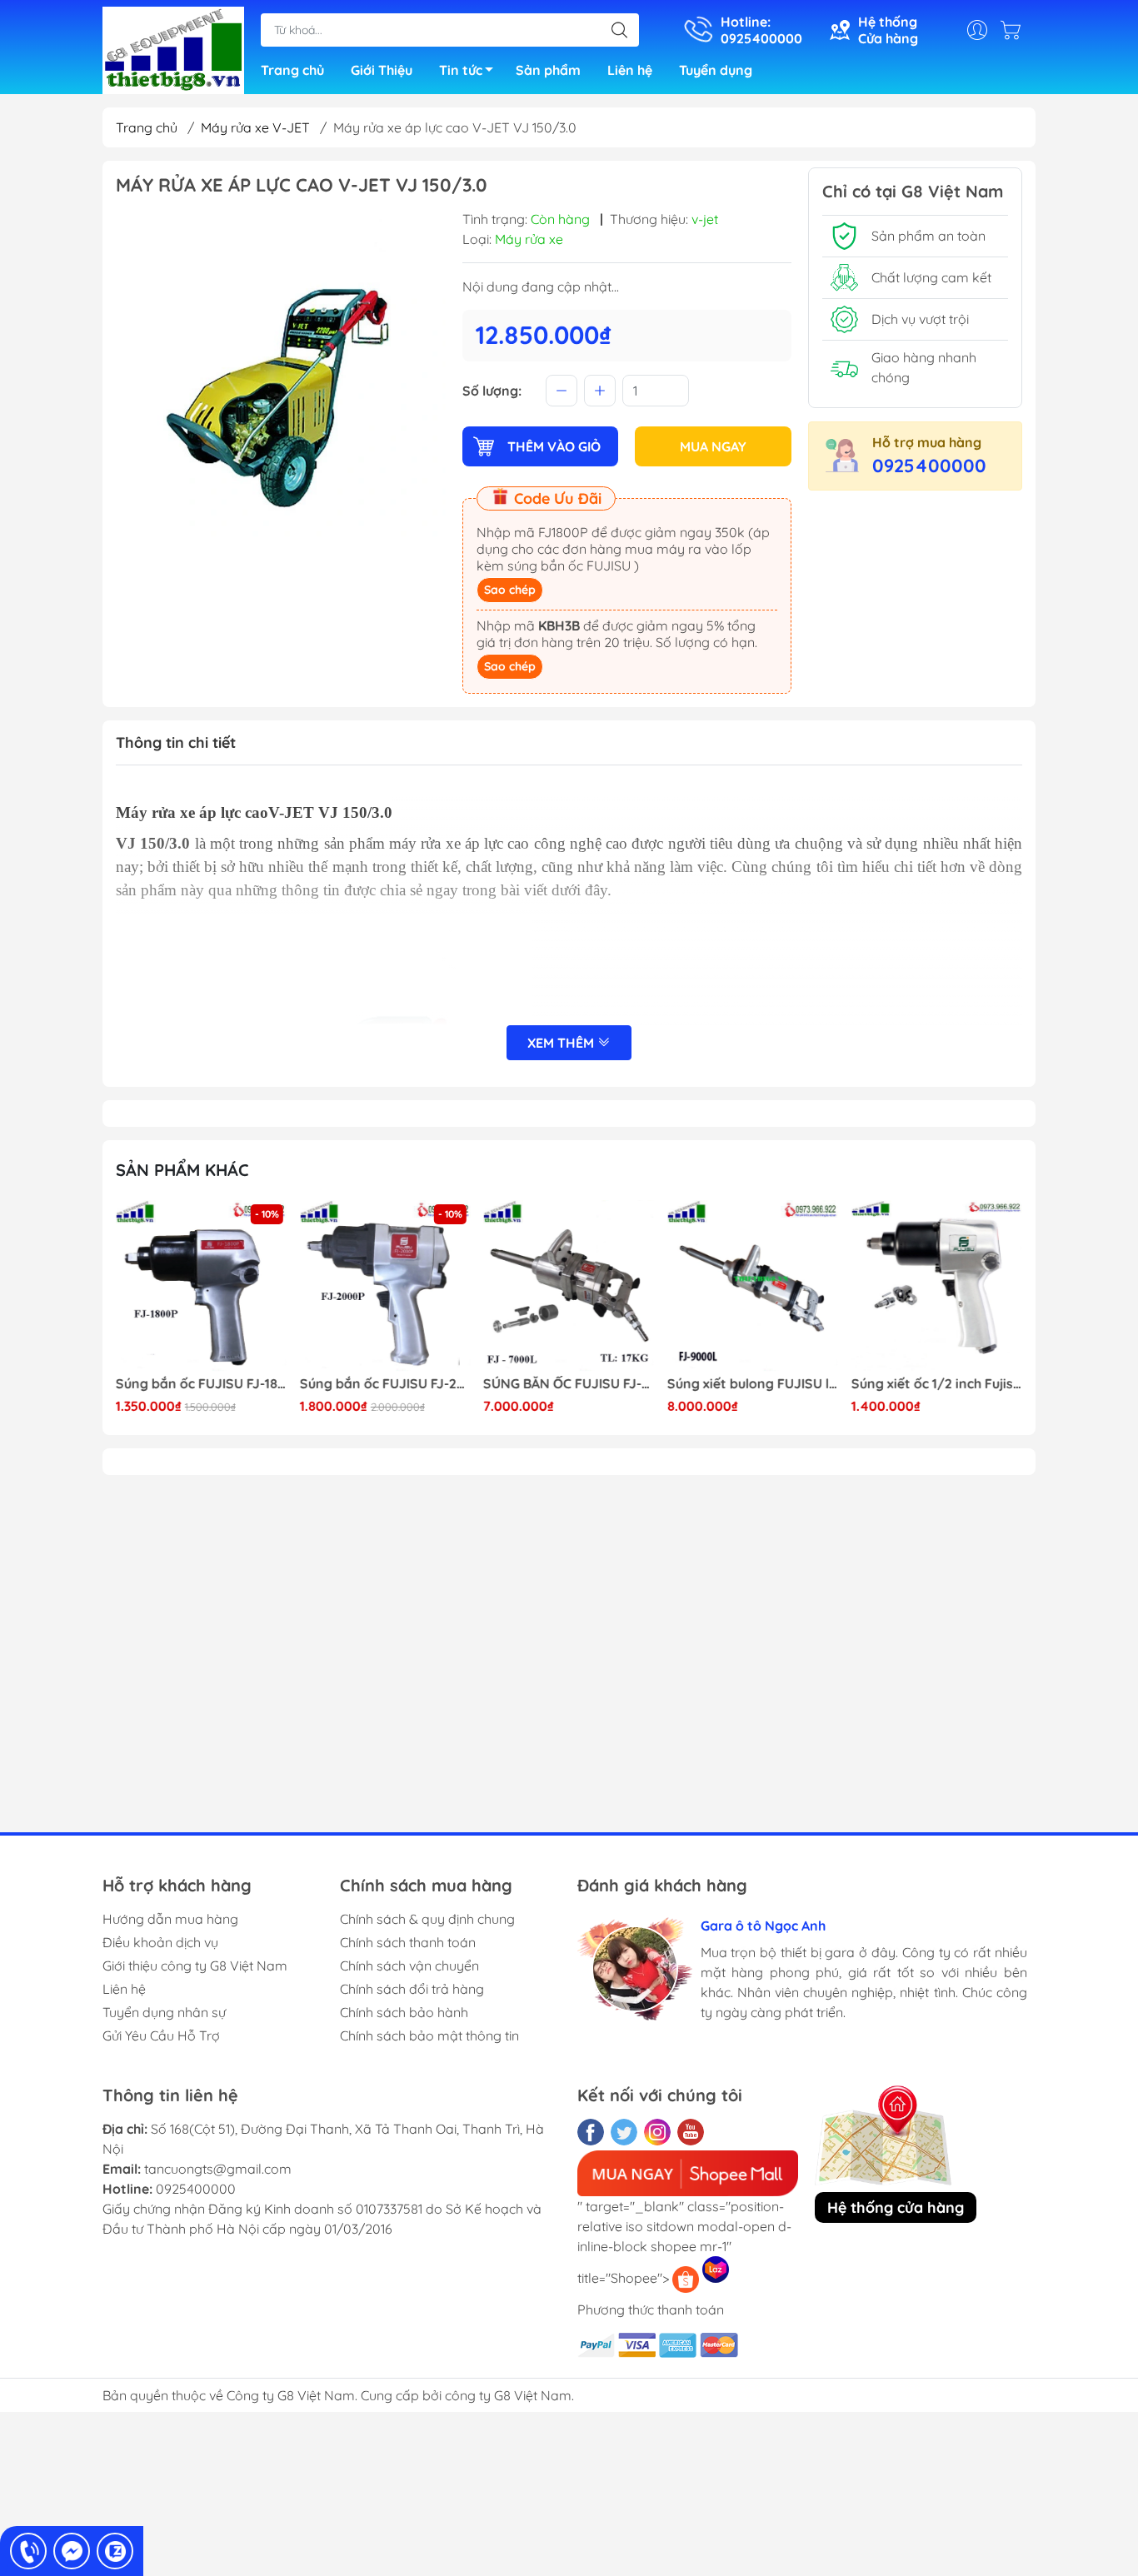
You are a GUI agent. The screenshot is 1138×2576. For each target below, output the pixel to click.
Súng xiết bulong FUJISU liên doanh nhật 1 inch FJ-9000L (753, 1384)
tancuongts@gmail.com (218, 2169)
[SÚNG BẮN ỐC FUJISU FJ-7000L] (569, 1286)
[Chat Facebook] (72, 2551)
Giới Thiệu (382, 70)
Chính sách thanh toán (408, 1942)
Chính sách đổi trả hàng (412, 1989)
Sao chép (510, 590)
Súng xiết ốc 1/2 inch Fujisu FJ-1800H (936, 1384)
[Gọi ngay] (28, 2551)
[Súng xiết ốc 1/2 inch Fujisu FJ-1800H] (936, 1286)
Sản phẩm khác (182, 1170)
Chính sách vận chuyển (409, 1966)
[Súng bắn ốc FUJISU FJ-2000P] (386, 1286)
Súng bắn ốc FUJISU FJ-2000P (386, 1384)
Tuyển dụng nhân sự (164, 2012)
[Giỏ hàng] (1015, 30)
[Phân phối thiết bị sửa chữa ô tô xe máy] (173, 48)
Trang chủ (292, 70)
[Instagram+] (657, 2132)
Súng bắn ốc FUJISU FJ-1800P (202, 1384)
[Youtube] (691, 2132)
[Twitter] (624, 2132)
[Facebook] (591, 2132)
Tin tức (461, 70)
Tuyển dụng (716, 70)
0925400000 (929, 466)
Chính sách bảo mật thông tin (429, 2035)
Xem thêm (562, 1043)
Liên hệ (630, 70)
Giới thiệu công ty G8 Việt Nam (195, 1966)
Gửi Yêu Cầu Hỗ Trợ (161, 2035)
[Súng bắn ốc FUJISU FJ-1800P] (202, 1286)
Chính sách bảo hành (404, 2012)
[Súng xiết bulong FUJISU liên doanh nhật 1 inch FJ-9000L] (753, 1286)
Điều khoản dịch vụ (160, 1942)
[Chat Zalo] (115, 2551)
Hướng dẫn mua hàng (170, 1919)
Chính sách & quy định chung (427, 1919)
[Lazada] (716, 2270)
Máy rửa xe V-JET (255, 127)
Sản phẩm (548, 70)
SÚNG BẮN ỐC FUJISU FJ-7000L (569, 1384)
